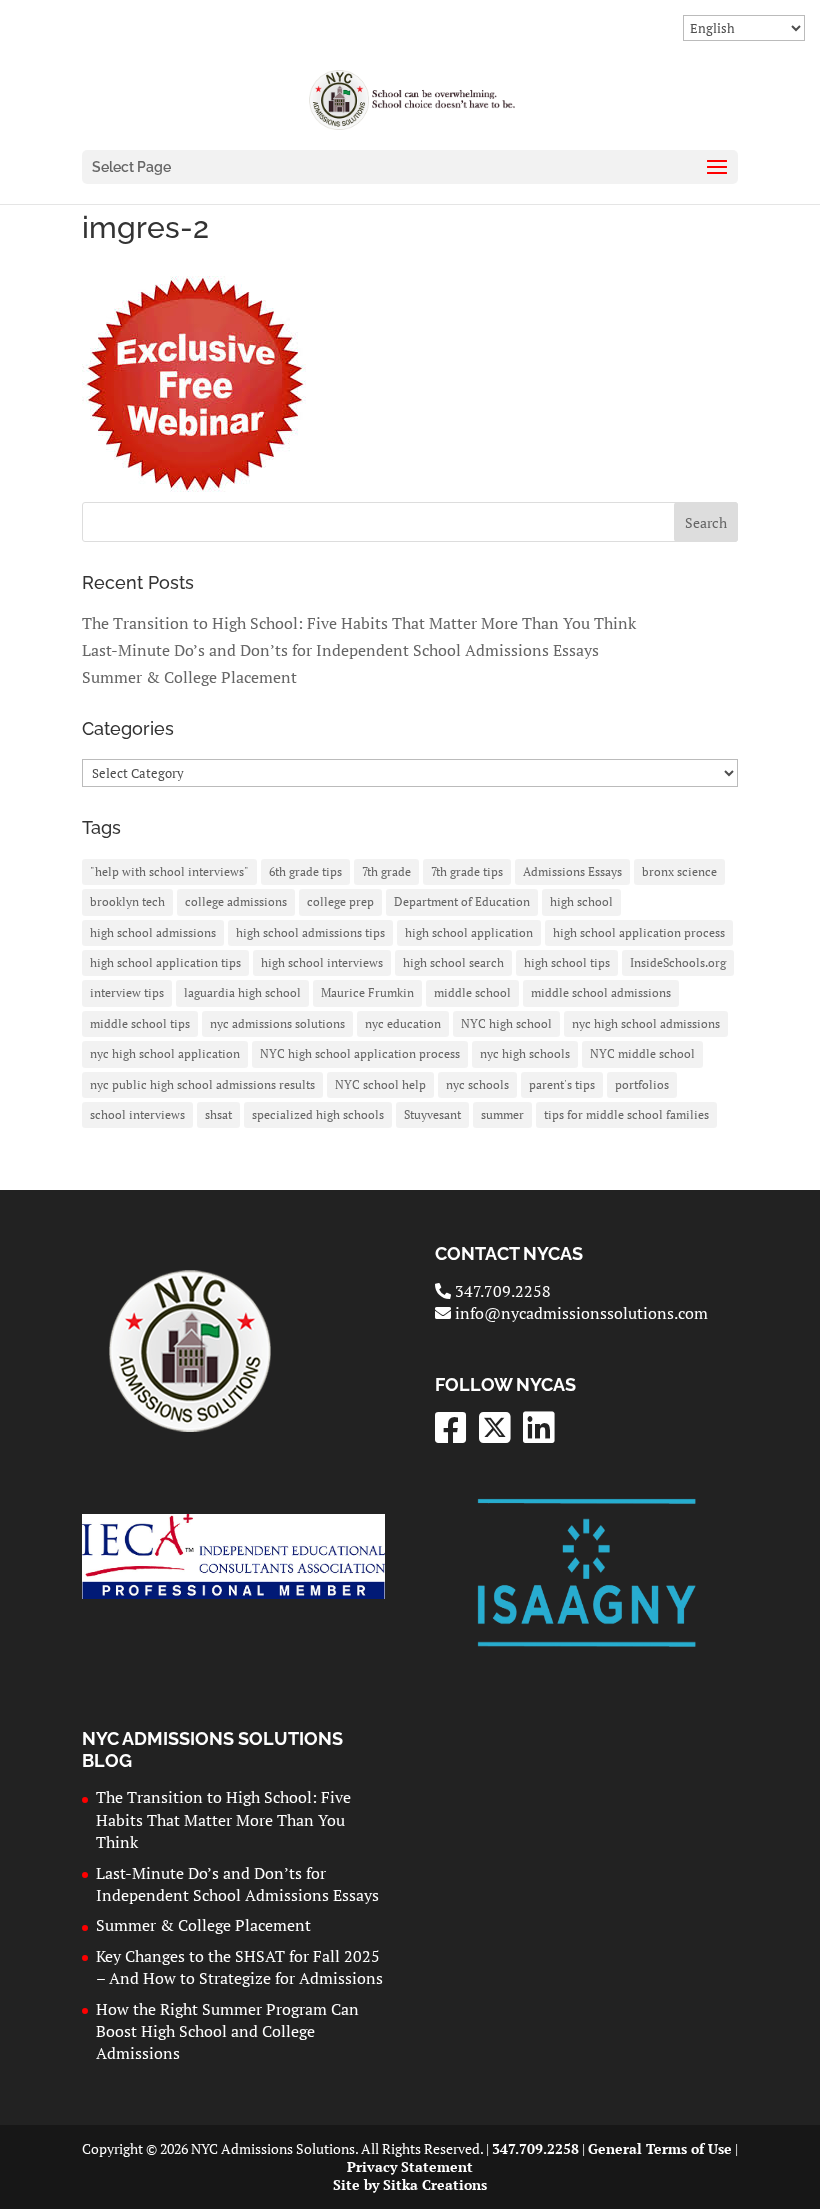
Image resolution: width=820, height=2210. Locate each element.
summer (502, 1114)
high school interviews (322, 962)
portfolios (642, 1084)
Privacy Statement (410, 2166)
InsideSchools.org (678, 962)
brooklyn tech (127, 901)
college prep (340, 901)
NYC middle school (642, 1053)
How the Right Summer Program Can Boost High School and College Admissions (227, 2031)
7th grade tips (467, 871)
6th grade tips (305, 871)
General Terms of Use (660, 2148)
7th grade (386, 871)
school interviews (137, 1114)
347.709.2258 (500, 1291)
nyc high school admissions (646, 1023)
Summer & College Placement (189, 677)
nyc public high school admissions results (202, 1084)
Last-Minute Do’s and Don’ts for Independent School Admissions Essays (340, 650)
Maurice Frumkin (367, 992)
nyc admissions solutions (277, 1023)
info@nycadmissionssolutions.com (579, 1313)
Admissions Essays (572, 871)
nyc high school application (165, 1053)
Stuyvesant (432, 1114)
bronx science (679, 871)
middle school (472, 992)
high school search (453, 962)
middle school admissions (601, 992)
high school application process (639, 932)
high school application (469, 932)
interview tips (127, 992)
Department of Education (462, 901)
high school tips (567, 962)
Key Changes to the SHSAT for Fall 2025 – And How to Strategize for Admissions (239, 1967)
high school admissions (153, 932)
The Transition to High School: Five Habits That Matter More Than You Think (359, 623)
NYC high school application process (360, 1053)
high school (581, 901)
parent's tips (562, 1084)
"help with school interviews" (169, 871)
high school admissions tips (310, 932)
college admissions (236, 901)
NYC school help (380, 1084)
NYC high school (506, 1023)
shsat (218, 1114)
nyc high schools (525, 1053)
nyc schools (477, 1084)
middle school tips (140, 1023)
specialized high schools (318, 1114)
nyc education (403, 1023)
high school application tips (165, 962)
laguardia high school (242, 992)
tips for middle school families (626, 1114)
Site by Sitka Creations (410, 2184)
